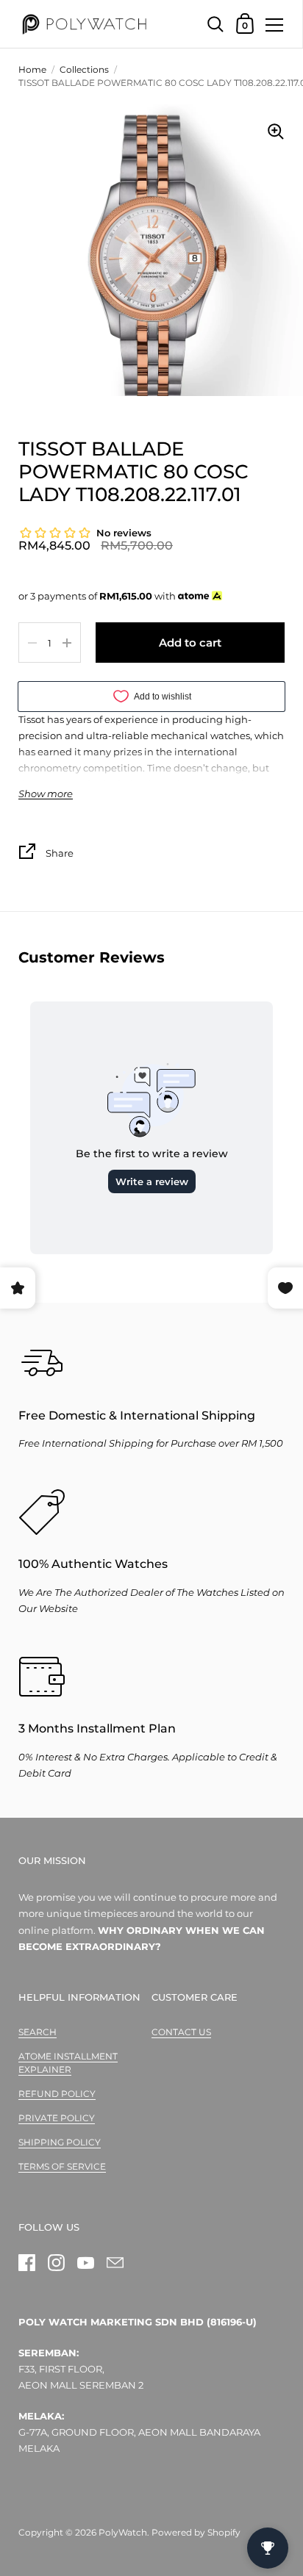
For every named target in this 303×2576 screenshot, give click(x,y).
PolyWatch (123, 2532)
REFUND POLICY (57, 2094)
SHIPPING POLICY (60, 2142)
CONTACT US (181, 2032)
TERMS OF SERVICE (62, 2166)
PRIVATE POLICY (57, 2118)
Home (32, 69)
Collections (84, 69)
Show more (46, 794)
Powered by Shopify (196, 2532)
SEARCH (38, 2032)
